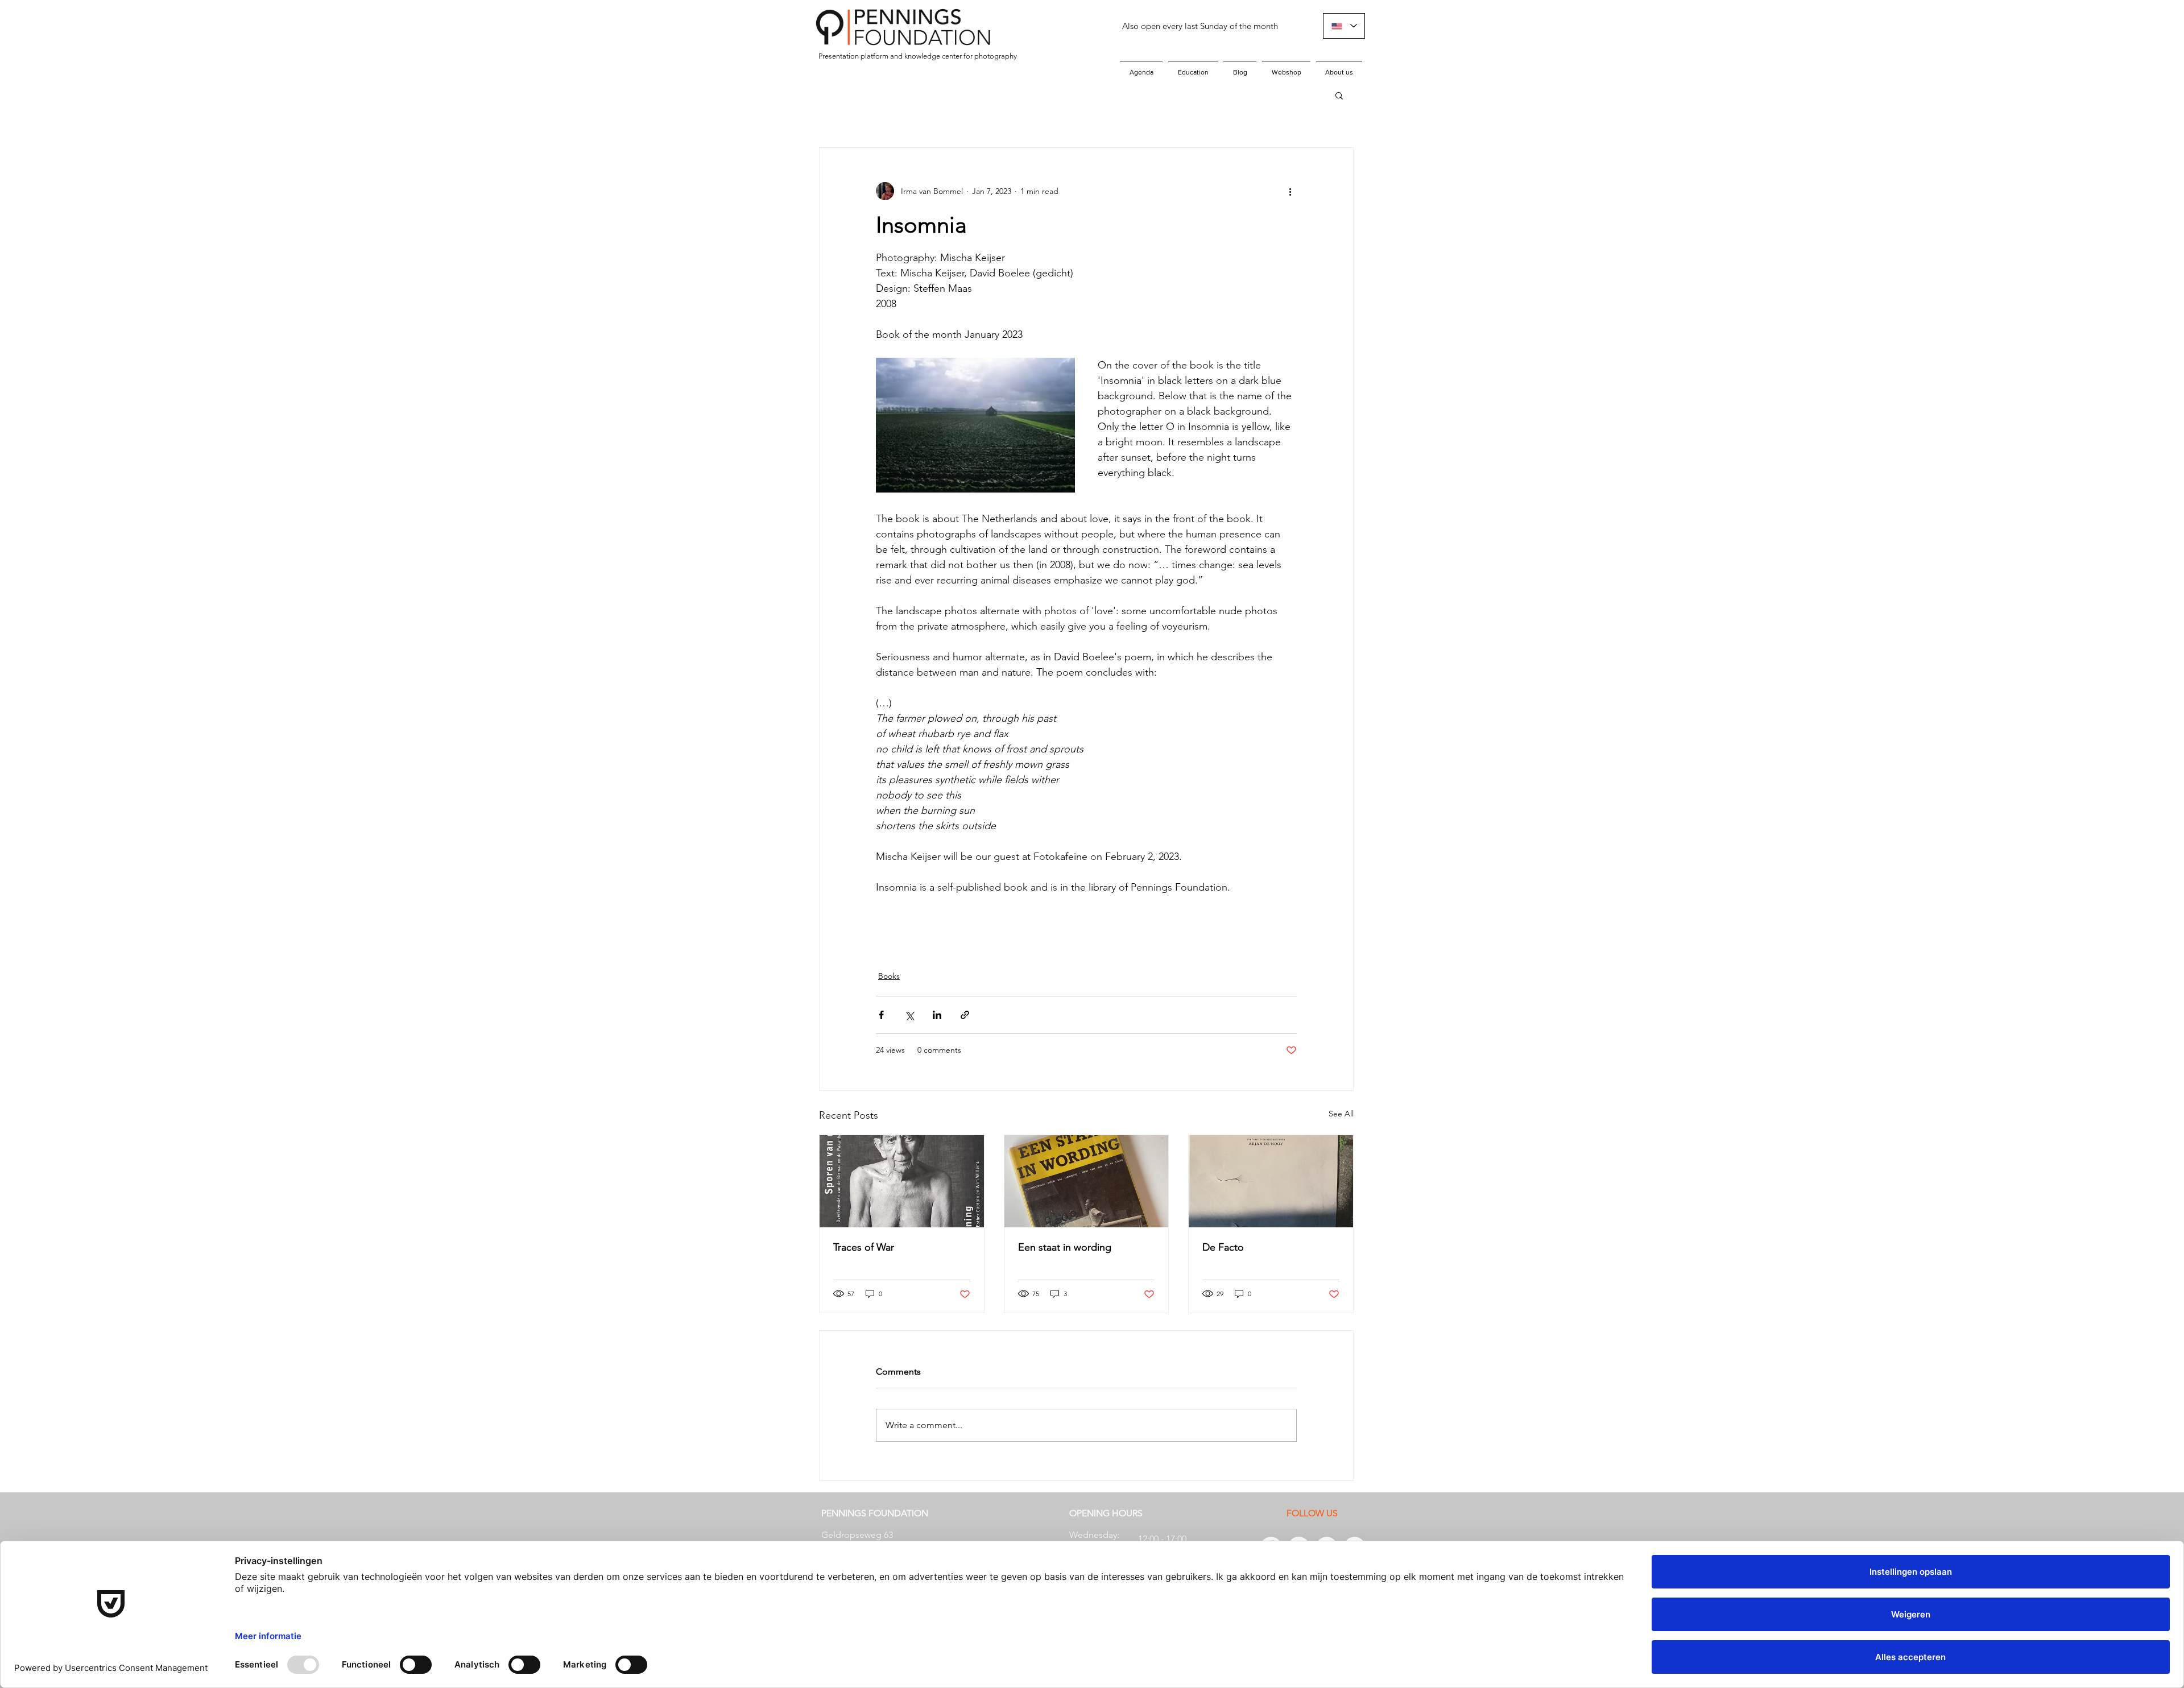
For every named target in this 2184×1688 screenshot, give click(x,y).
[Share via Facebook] (881, 1015)
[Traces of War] (902, 1181)
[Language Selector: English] (1344, 26)
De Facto (1223, 1247)
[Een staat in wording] (1087, 1181)
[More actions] (1290, 191)
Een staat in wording (1065, 1247)
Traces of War (864, 1247)
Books (889, 976)
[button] (1339, 95)
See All (1341, 1114)
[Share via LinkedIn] (937, 1015)
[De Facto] (1271, 1181)
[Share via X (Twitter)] (909, 1015)
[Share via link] (965, 1015)
